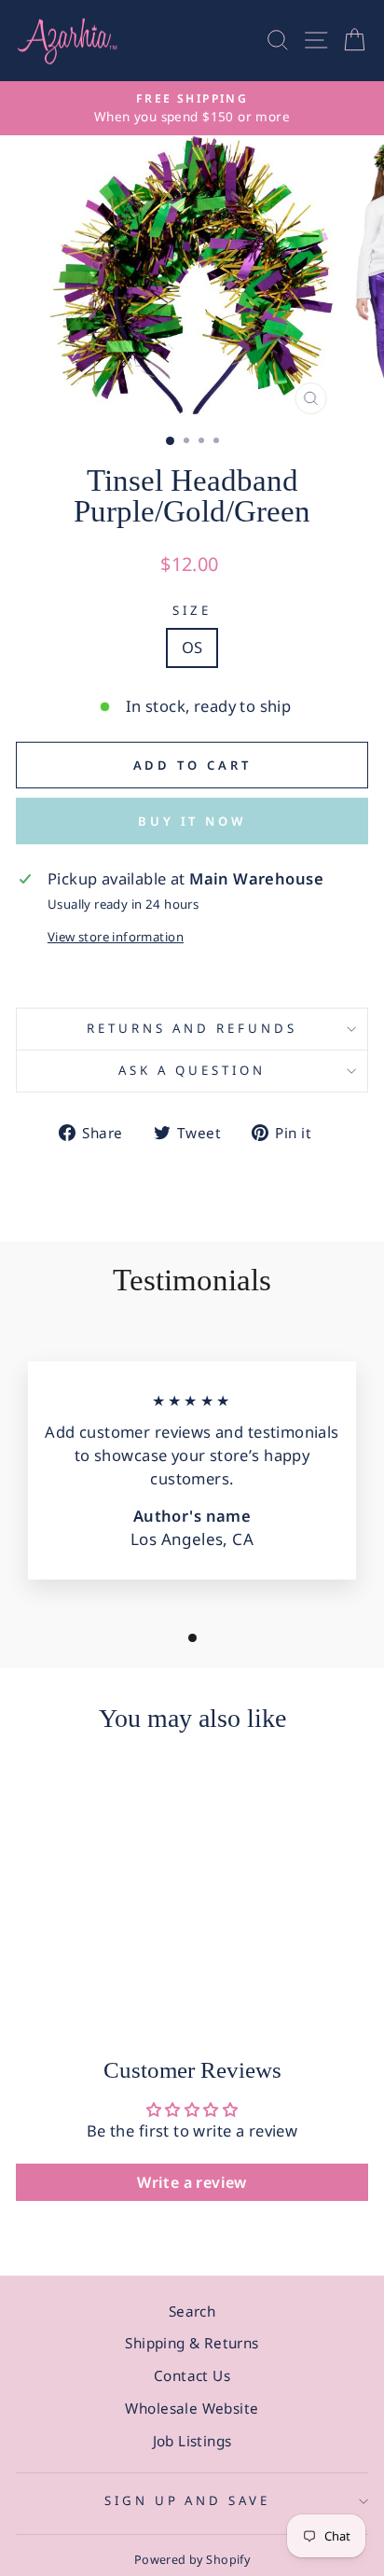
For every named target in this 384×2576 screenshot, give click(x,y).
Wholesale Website (192, 2408)
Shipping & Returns (192, 2343)
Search (192, 2311)
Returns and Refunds (192, 1028)
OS (192, 647)
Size (192, 610)
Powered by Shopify (192, 2560)
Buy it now (192, 821)
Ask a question (192, 1070)
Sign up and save (188, 2500)
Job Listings (192, 2441)
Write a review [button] (192, 2182)
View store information (116, 937)
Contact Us (192, 2375)
